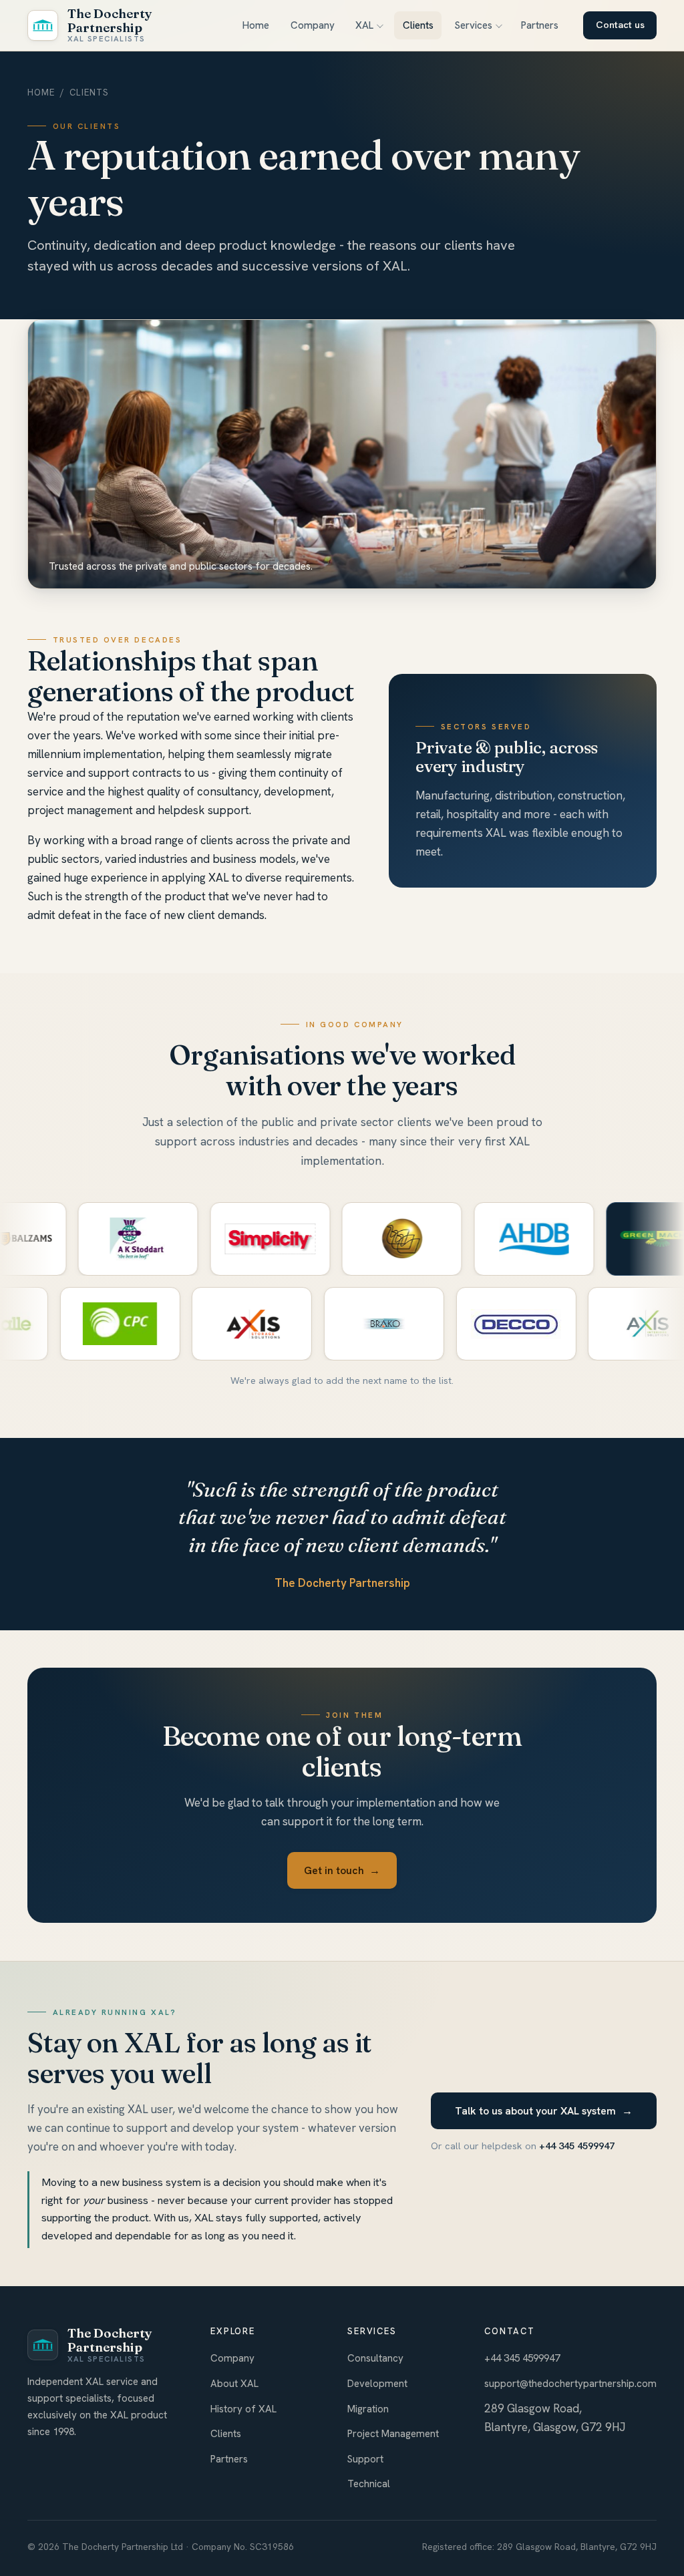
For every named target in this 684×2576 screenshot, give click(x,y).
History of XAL (243, 2409)
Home (256, 25)
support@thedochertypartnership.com (570, 2384)
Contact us (620, 25)
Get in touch (342, 1870)
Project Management (393, 2434)
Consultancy (375, 2358)
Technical (369, 2484)
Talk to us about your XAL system (544, 2111)
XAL (364, 25)
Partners (540, 25)
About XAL (234, 2384)
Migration (368, 2409)
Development (377, 2384)
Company (313, 25)
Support (365, 2459)
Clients (418, 25)
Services (473, 25)
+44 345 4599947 (577, 2146)
